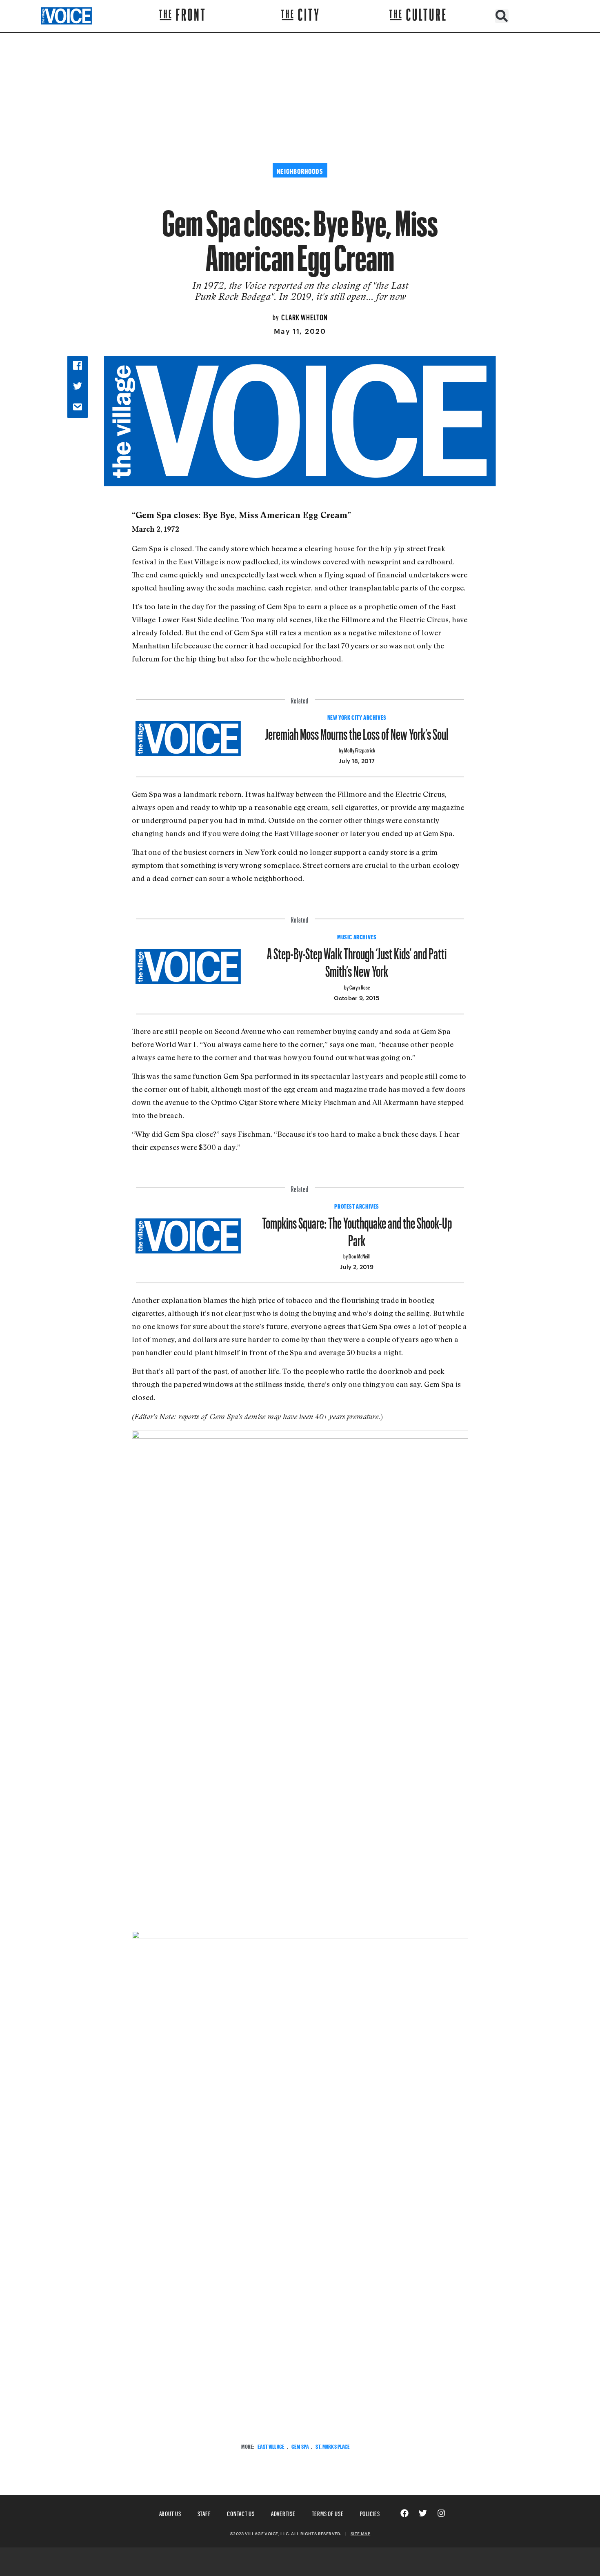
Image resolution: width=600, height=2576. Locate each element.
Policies (370, 2513)
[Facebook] (404, 2513)
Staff (204, 2513)
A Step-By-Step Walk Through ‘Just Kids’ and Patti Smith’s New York (357, 959)
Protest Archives (357, 1205)
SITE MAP (360, 2534)
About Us (170, 2513)
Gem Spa (300, 2446)
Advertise (283, 2513)
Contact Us (241, 2513)
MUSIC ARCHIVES (357, 936)
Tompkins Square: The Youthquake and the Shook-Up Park (357, 1229)
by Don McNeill (357, 1255)
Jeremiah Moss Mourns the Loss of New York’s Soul (357, 731)
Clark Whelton (304, 316)
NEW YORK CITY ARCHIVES (357, 717)
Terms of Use (328, 2513)
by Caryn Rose (357, 986)
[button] (502, 16)
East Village (271, 2446)
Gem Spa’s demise (238, 1417)
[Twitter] (423, 2513)
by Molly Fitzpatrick (357, 749)
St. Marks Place (333, 2446)
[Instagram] (441, 2513)
